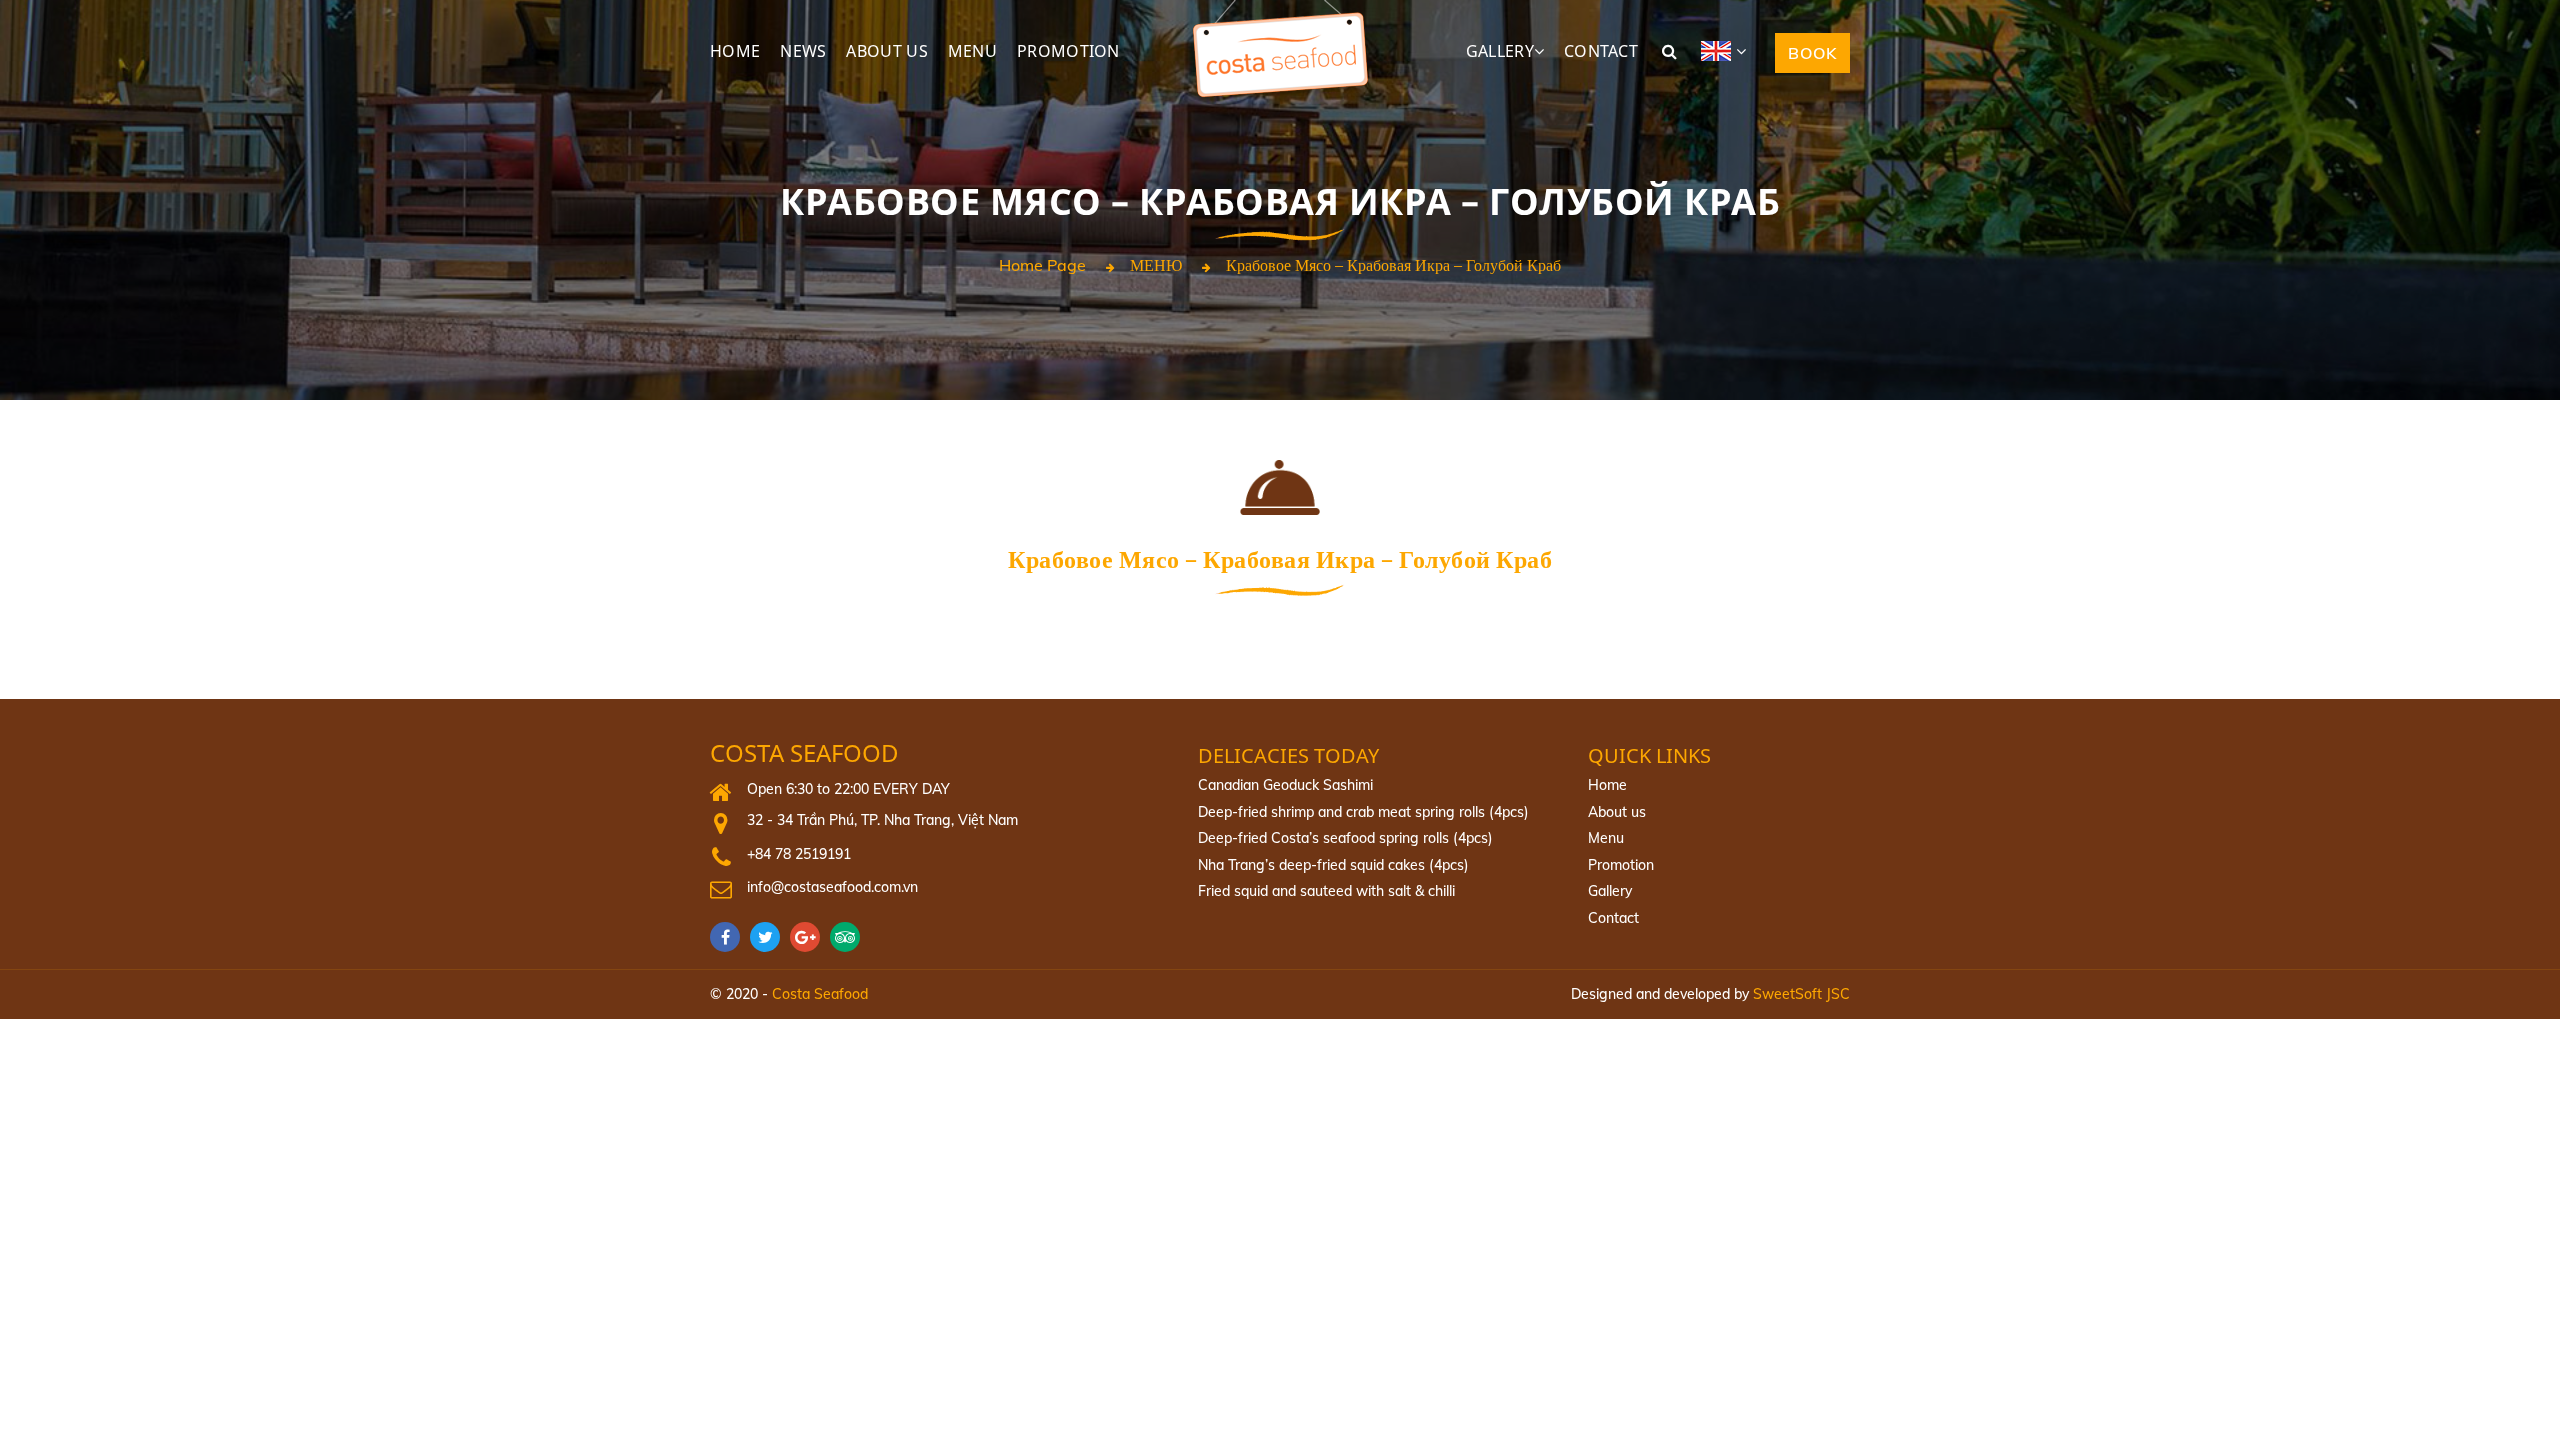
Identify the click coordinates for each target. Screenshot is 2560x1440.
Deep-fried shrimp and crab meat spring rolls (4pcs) (1363, 812)
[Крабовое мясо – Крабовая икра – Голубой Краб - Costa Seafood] (1280, 10)
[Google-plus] (810, 937)
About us (1617, 812)
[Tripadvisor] (850, 937)
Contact (1613, 918)
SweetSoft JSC (1801, 994)
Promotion (1621, 865)
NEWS (803, 51)
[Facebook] (730, 937)
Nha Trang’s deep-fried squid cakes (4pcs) (1333, 865)
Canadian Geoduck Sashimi (1285, 785)
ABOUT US (886, 51)
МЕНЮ (1156, 266)
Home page (1042, 266)
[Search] (1669, 51)
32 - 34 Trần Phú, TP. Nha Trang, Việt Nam (882, 820)
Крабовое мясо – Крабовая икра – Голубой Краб (1393, 266)
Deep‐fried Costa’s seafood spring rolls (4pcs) (1345, 838)
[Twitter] (770, 937)
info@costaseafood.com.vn (832, 887)
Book (1812, 53)
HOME (735, 51)
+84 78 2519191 (799, 854)
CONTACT (1601, 51)
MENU (972, 51)
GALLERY (1500, 51)
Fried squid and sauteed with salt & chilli (1326, 891)
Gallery (1610, 891)
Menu (1606, 838)
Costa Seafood (804, 753)
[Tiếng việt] (1731, 51)
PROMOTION (1068, 51)
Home (1607, 785)
